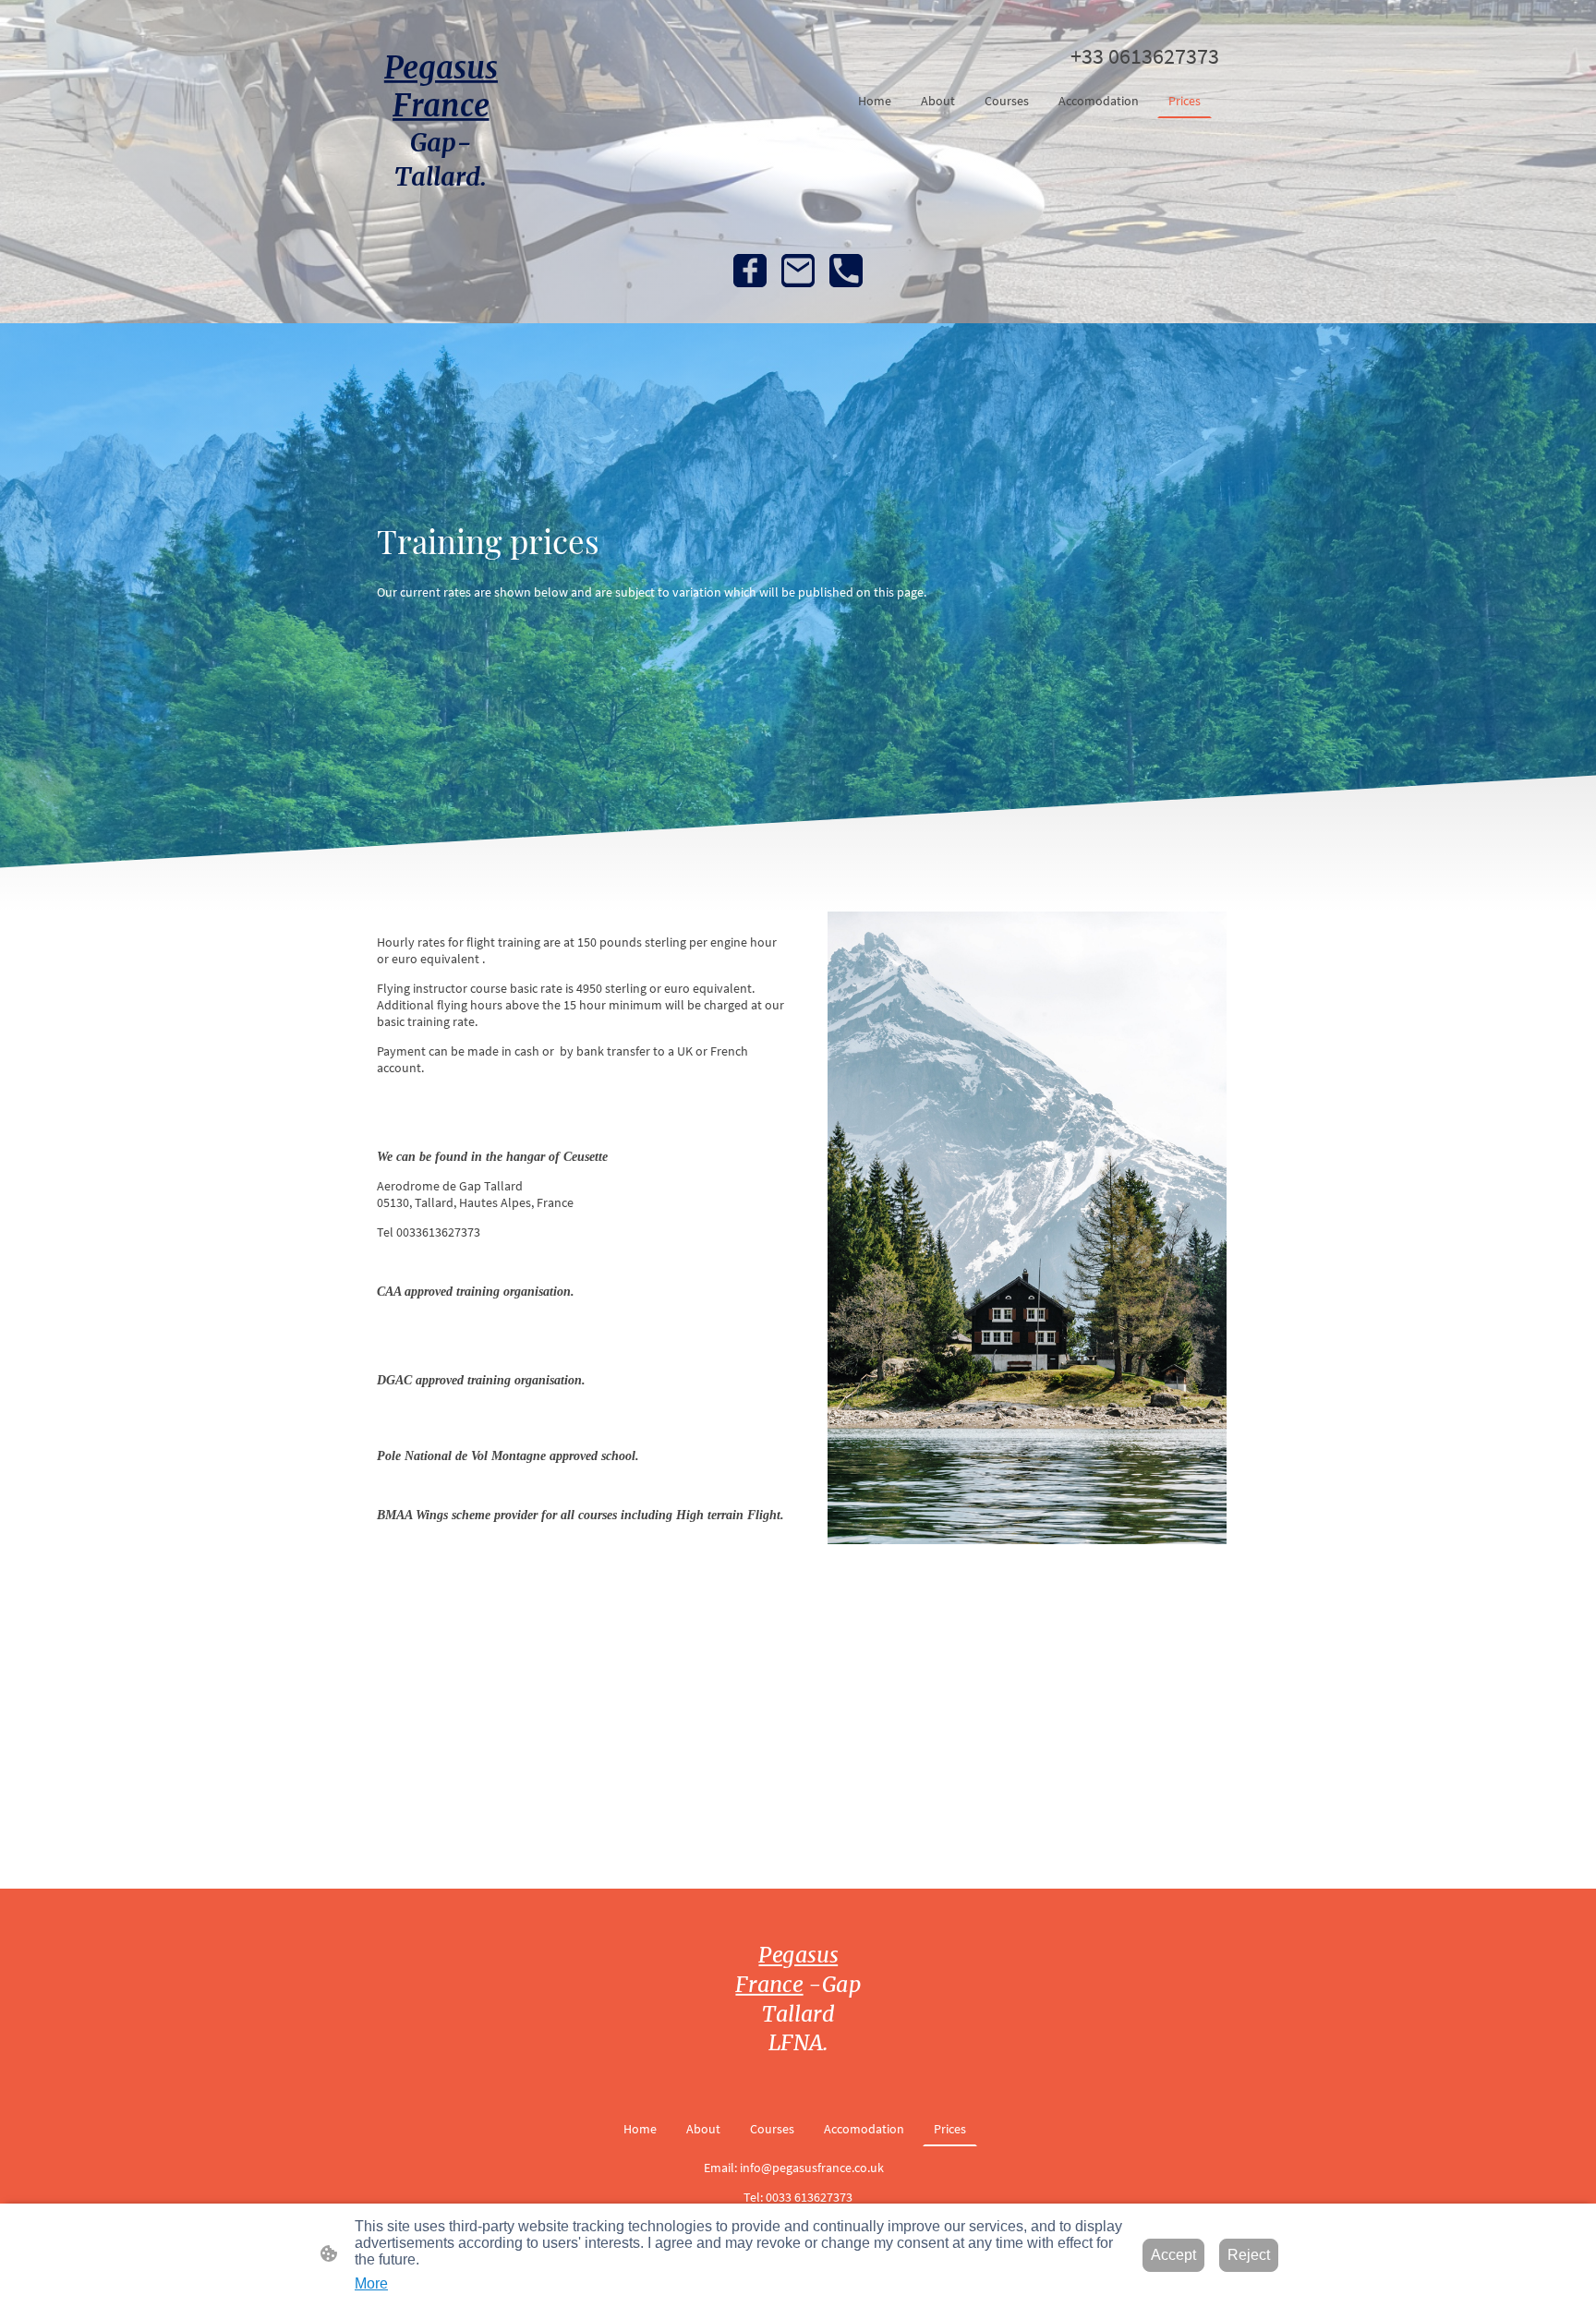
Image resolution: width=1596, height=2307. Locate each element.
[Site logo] (441, 208)
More (371, 2283)
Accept (1173, 2255)
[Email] (798, 271)
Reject (1249, 2255)
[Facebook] (750, 271)
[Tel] (846, 271)
